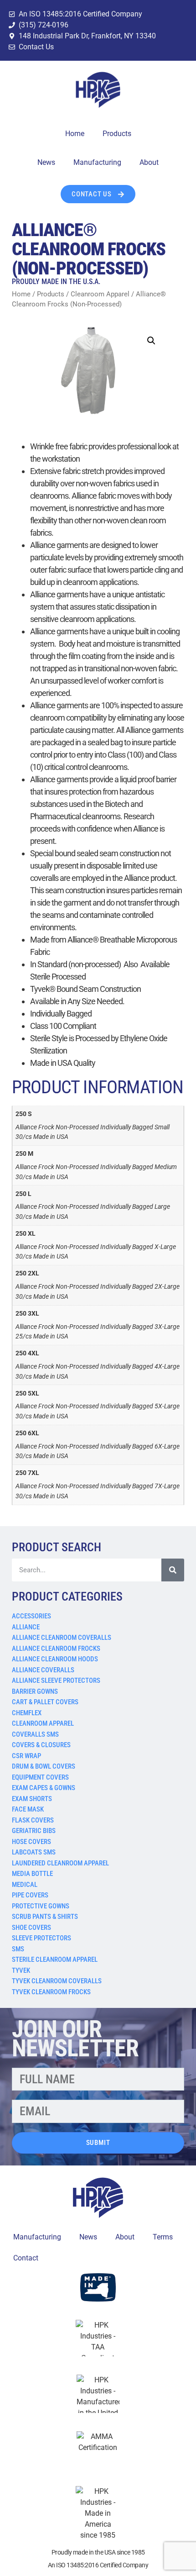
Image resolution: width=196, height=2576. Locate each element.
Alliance (26, 1627)
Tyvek (21, 1970)
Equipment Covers (40, 1777)
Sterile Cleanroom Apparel (55, 1960)
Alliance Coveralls (43, 1670)
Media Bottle (32, 1874)
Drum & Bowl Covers (44, 1766)
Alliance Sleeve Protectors (56, 1680)
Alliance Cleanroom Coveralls (62, 1638)
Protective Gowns (41, 1906)
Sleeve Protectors (41, 1938)
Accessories (31, 1616)
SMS (18, 1949)
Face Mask (28, 1809)
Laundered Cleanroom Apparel (60, 1863)
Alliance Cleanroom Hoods (55, 1659)
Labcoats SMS (34, 1852)
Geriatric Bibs (34, 1831)
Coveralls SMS (35, 1734)
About (149, 162)
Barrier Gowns (35, 1691)
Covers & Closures (41, 1745)
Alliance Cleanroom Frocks (56, 1649)
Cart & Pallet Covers (45, 1702)
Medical (25, 1885)
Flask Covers (33, 1820)
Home (75, 134)
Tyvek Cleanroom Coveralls (57, 1981)
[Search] (173, 1570)
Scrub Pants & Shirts (45, 1917)
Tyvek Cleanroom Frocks (51, 1992)
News (46, 162)
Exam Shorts (32, 1799)
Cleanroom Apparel (43, 1723)
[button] (151, 341)
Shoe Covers (31, 1928)
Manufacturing (97, 162)
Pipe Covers (30, 1895)
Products (117, 134)
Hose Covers (31, 1842)
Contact (26, 2258)
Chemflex (27, 1713)
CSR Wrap (26, 1756)
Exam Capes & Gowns (44, 1788)
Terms (163, 2237)
